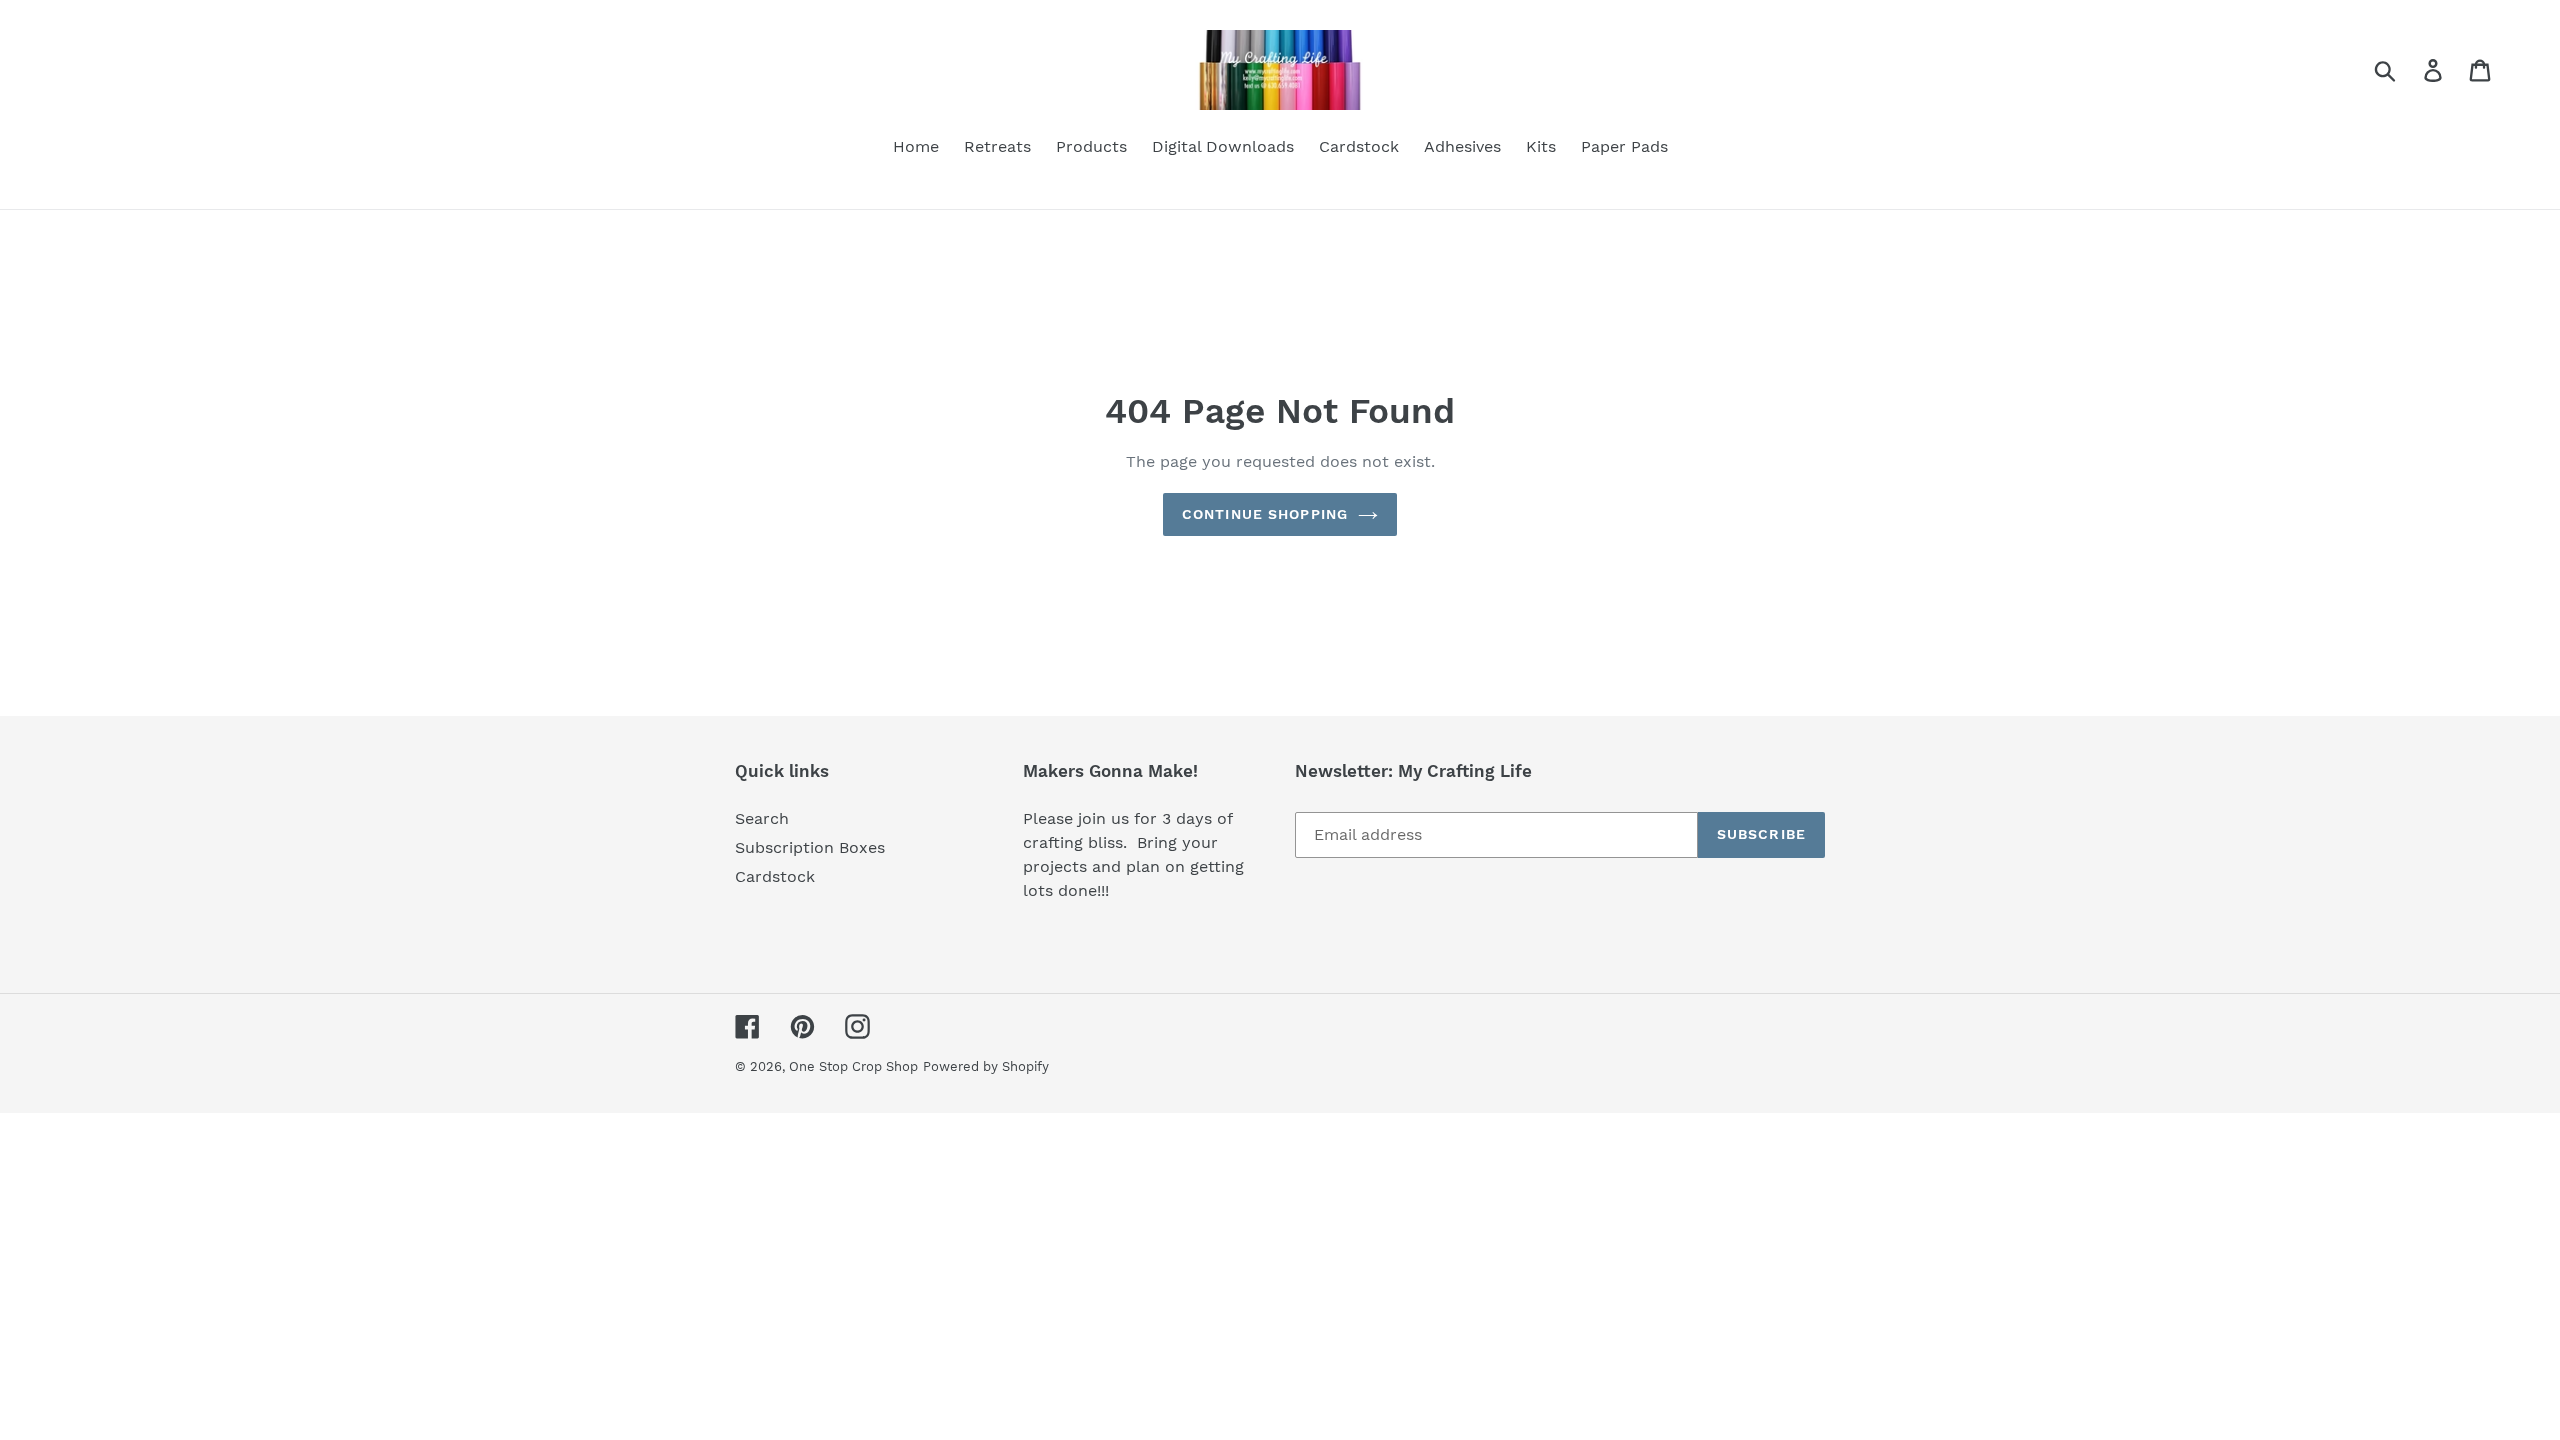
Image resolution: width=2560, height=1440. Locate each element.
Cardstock (775, 876)
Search (762, 818)
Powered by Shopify (986, 1066)
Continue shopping (1265, 514)
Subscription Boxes (810, 847)
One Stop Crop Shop (853, 1066)
